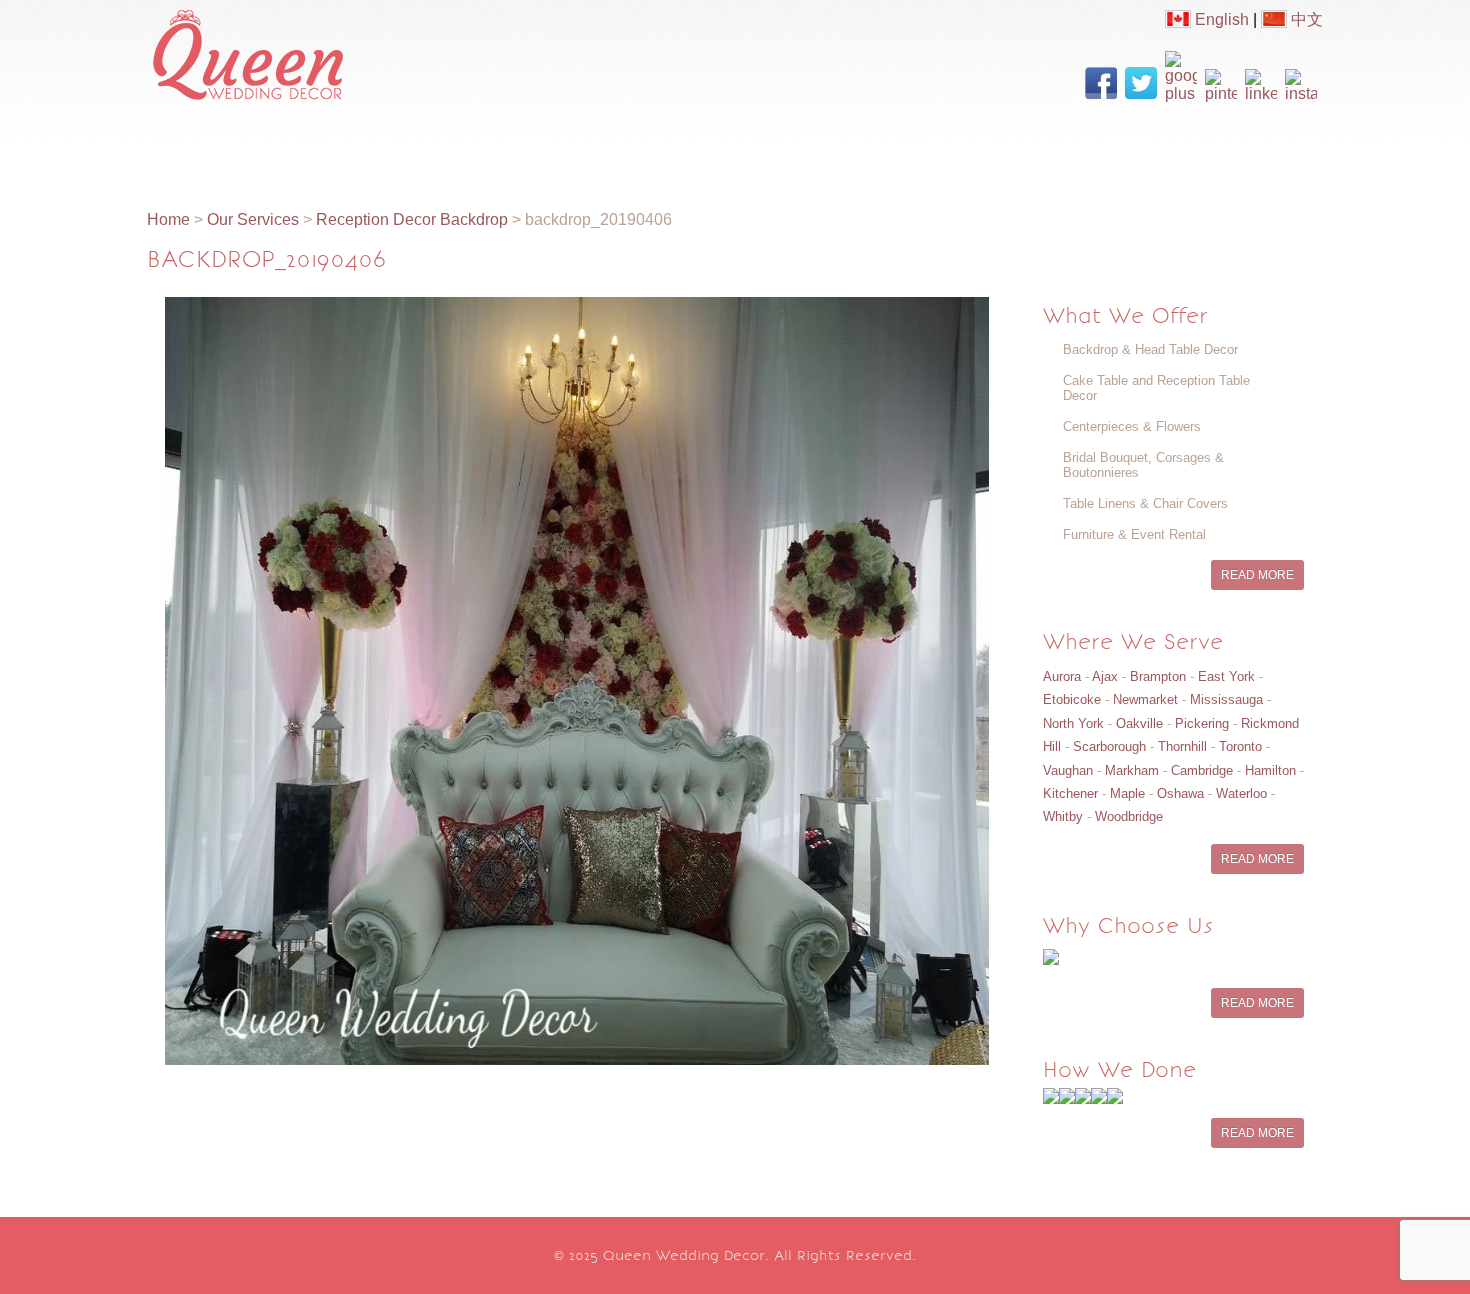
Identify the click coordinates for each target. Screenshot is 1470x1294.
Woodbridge (1129, 816)
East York (1226, 676)
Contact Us (1114, 146)
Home (193, 146)
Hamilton (1270, 770)
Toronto (1240, 746)
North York (1073, 723)
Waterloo (1241, 793)
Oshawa (1180, 793)
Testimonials (987, 146)
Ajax (1105, 676)
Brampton (1158, 676)
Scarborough (1109, 746)
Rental (684, 146)
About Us (286, 146)
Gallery (513, 146)
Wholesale (782, 146)
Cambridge (1202, 770)
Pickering (1202, 723)
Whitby (1063, 816)
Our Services (404, 146)
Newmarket (1145, 699)
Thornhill (1182, 746)
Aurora (1062, 676)
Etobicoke (1072, 699)
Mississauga (1226, 699)
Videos (599, 146)
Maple (1127, 793)
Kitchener (1070, 793)
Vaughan (1068, 770)
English (1220, 19)
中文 (1305, 19)
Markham (1132, 770)
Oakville (1139, 723)
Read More (1257, 575)
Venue (880, 146)
